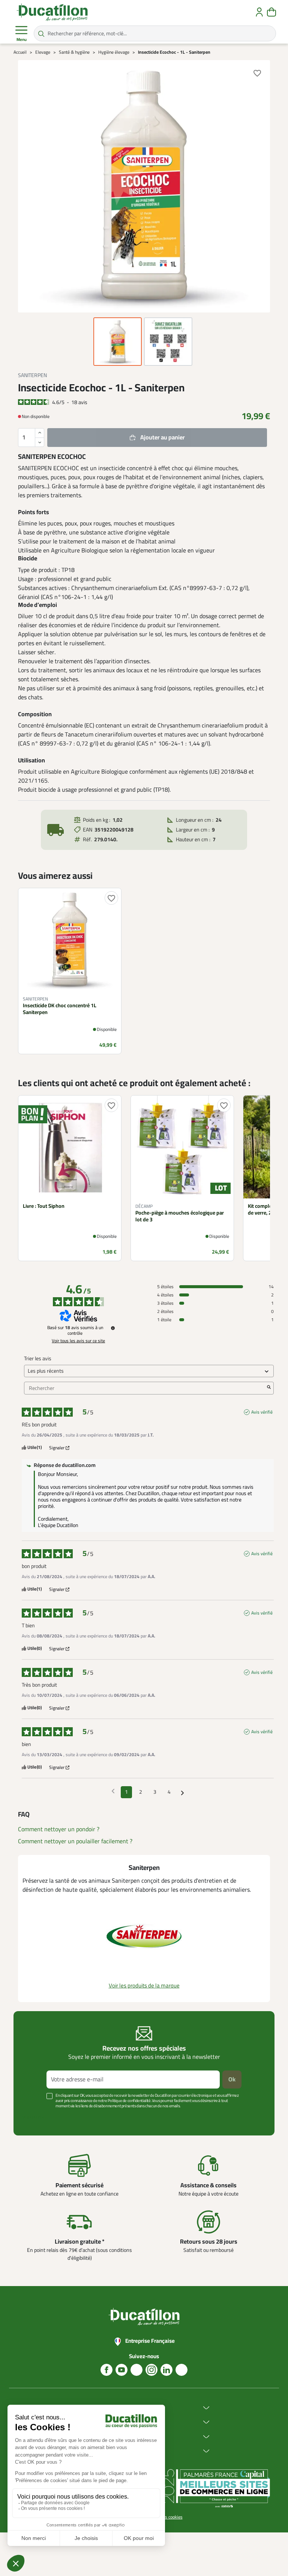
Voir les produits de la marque (144, 1986)
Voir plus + (33, 2117)
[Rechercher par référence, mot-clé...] (41, 33)
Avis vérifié (262, 1412)
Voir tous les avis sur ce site (78, 1341)
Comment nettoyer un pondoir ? (59, 1829)
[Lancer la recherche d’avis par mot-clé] (269, 1388)
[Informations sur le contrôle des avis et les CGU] (113, 1328)
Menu (22, 40)
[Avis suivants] (182, 1793)
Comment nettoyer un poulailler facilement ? (75, 1841)
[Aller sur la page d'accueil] (52, 12)
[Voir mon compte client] (259, 12)
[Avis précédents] (113, 1791)
